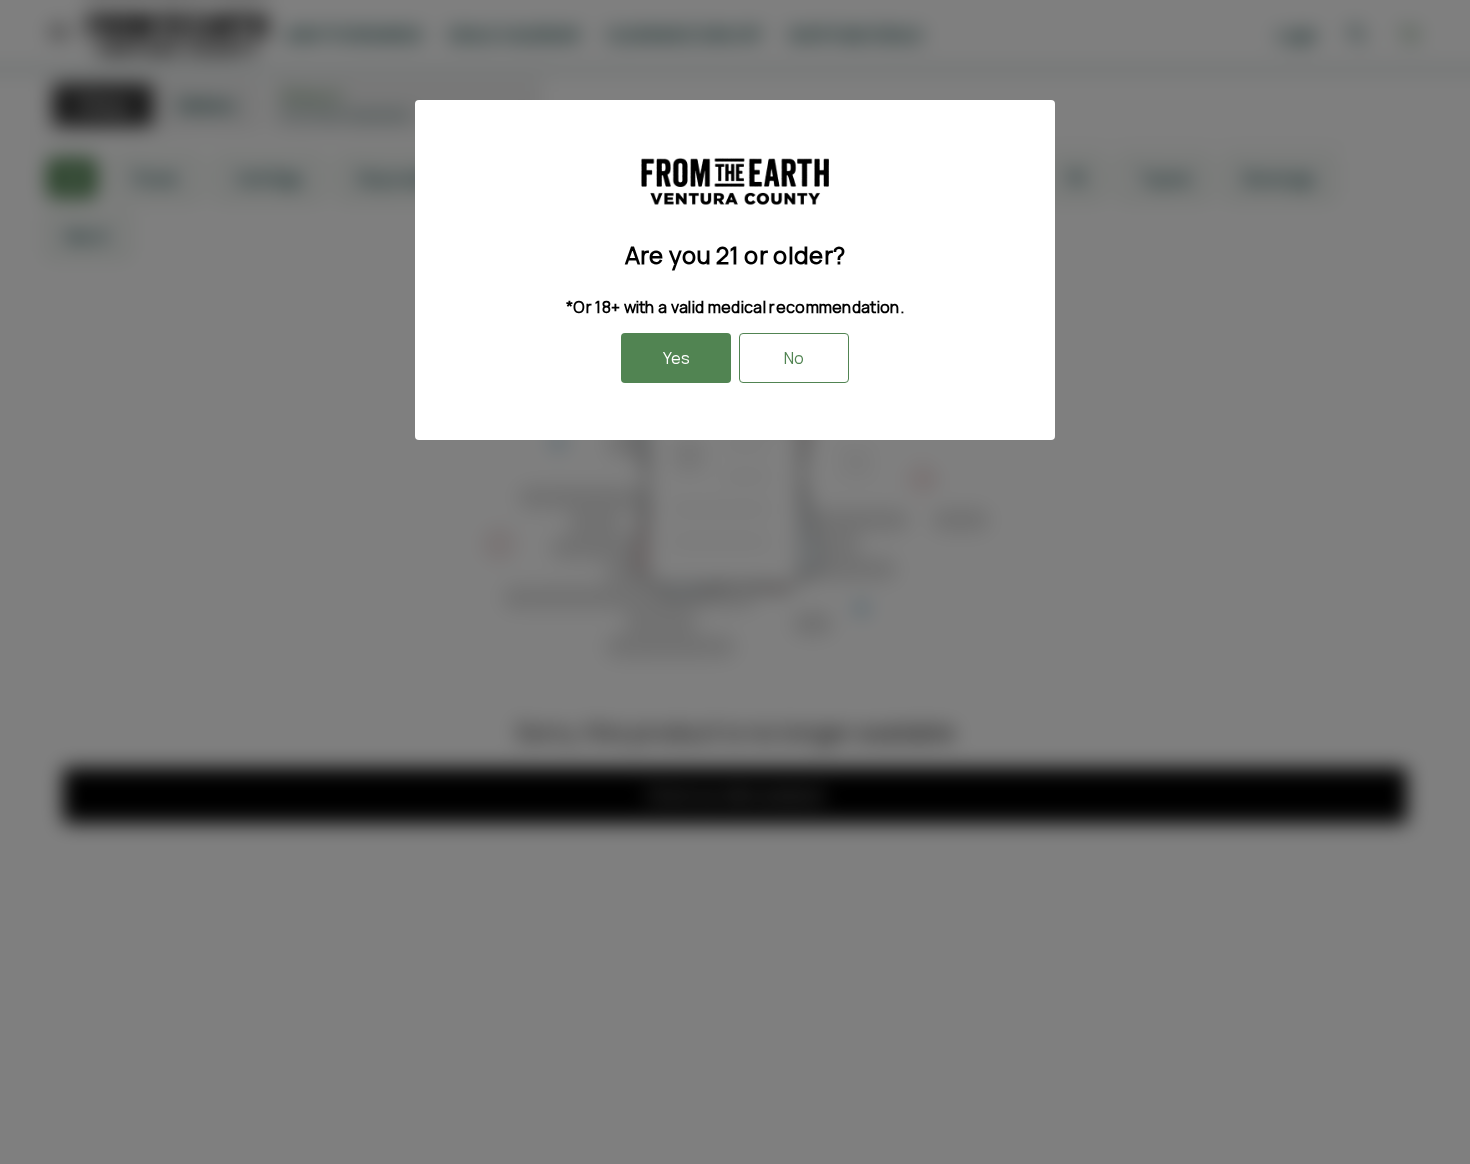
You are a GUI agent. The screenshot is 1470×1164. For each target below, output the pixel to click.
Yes (676, 358)
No (794, 358)
